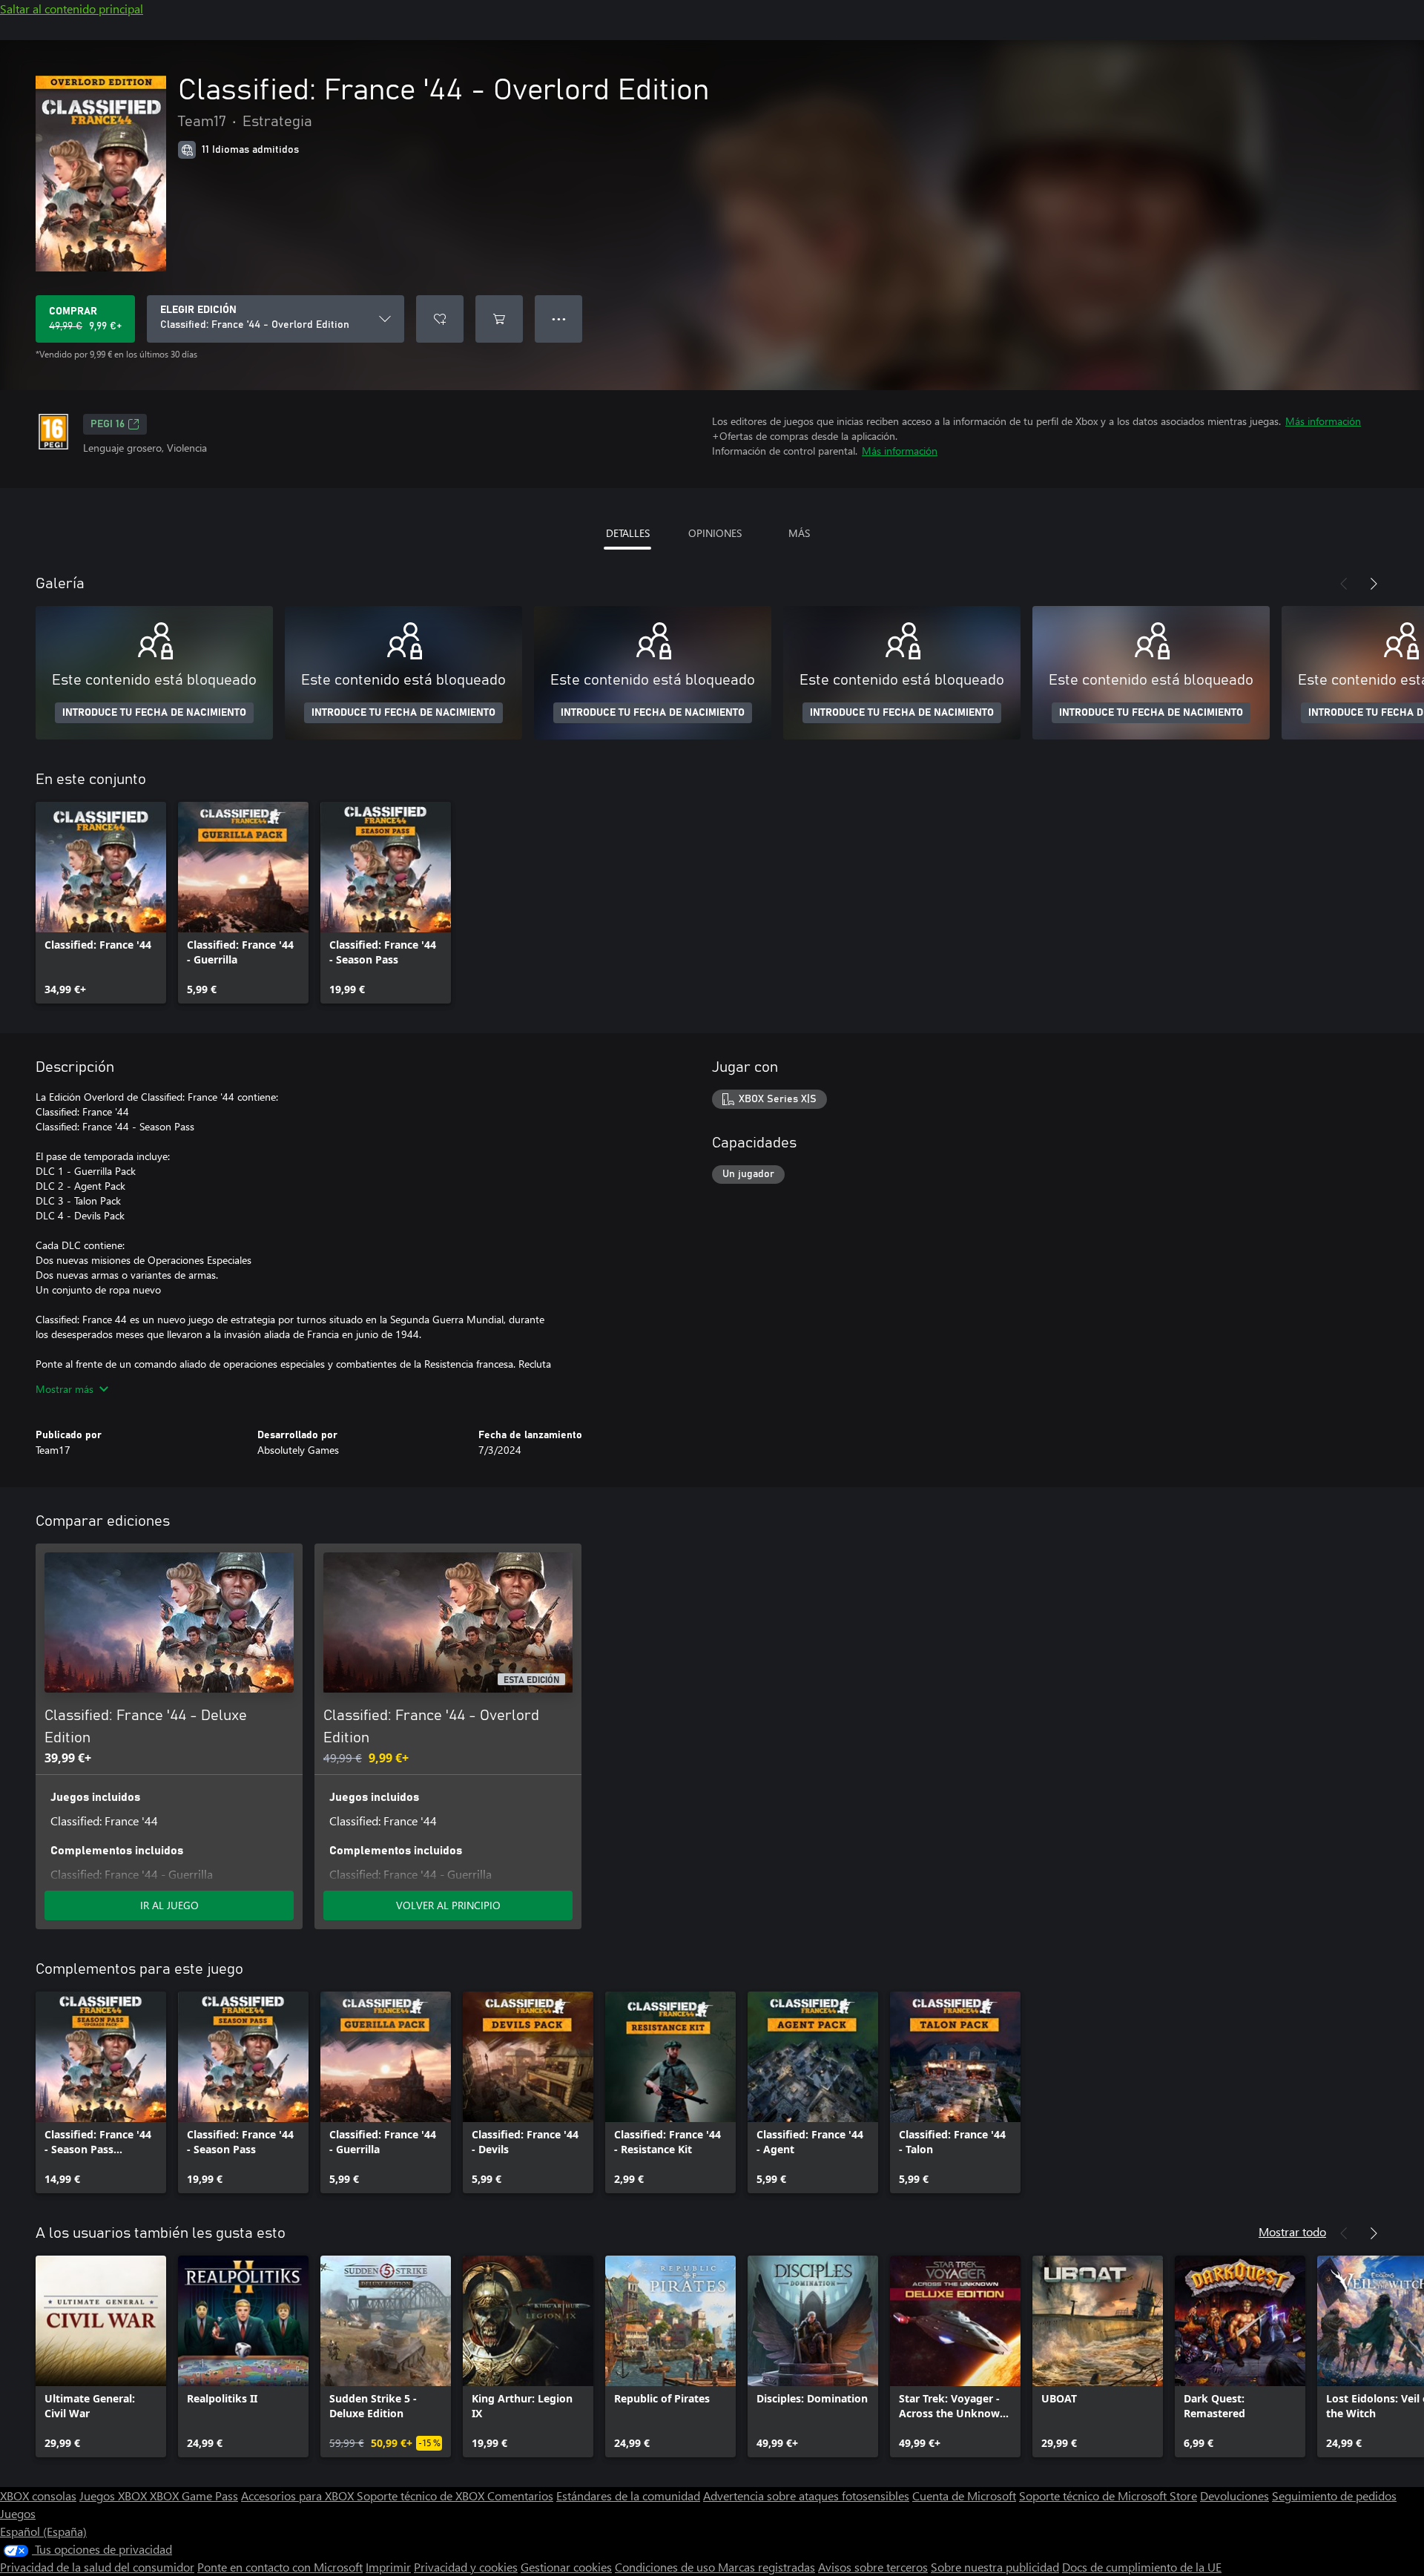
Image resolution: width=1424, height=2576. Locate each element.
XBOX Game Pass (194, 2496)
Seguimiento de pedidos (1334, 2496)
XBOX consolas (38, 2496)
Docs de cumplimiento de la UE (1142, 2567)
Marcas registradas (767, 2567)
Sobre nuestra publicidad (995, 2567)
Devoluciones (1235, 2496)
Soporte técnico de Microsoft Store (1108, 2496)
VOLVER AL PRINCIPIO (448, 1905)
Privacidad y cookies (466, 2567)
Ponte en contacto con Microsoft (280, 2567)
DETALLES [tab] (628, 533)
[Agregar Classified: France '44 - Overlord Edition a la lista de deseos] (440, 319)
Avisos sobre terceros (873, 2567)
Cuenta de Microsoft (964, 2496)
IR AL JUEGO (169, 1905)
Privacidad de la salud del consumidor (97, 2567)
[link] (101, 903)
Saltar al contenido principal (72, 9)
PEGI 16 (108, 424)
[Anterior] (1344, 584)
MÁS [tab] (799, 533)
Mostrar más (65, 1389)
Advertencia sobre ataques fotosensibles (806, 2496)
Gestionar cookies (566, 2567)
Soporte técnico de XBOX (422, 2496)
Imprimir (388, 2567)
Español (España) (43, 2531)
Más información (1323, 421)
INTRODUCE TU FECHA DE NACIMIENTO (154, 713)
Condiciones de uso (666, 2567)
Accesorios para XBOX (299, 2496)
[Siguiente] (1374, 584)
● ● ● (559, 319)
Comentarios (520, 2496)
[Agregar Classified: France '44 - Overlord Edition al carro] (499, 319)
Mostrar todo (1292, 2231)
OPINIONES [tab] (715, 533)
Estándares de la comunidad (628, 2496)
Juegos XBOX (115, 2496)
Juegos (18, 2513)
